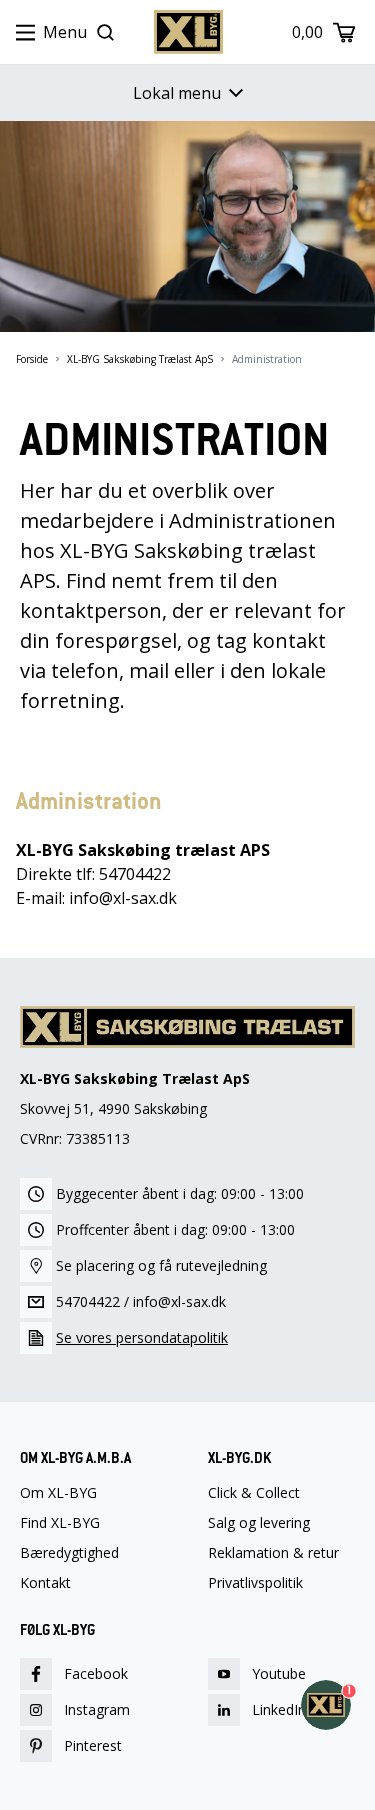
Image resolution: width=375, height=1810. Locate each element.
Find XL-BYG (60, 1523)
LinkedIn (279, 1709)
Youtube (279, 1673)
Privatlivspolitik (255, 1583)
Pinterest (93, 1745)
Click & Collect (254, 1493)
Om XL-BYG (58, 1493)
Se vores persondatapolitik (142, 1337)
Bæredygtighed (69, 1553)
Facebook (96, 1673)
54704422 (88, 1301)
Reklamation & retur (273, 1553)
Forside (32, 359)
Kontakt (45, 1583)
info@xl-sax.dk (179, 1301)
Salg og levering (259, 1523)
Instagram (97, 1709)
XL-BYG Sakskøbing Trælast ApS (140, 359)
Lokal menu (177, 93)
